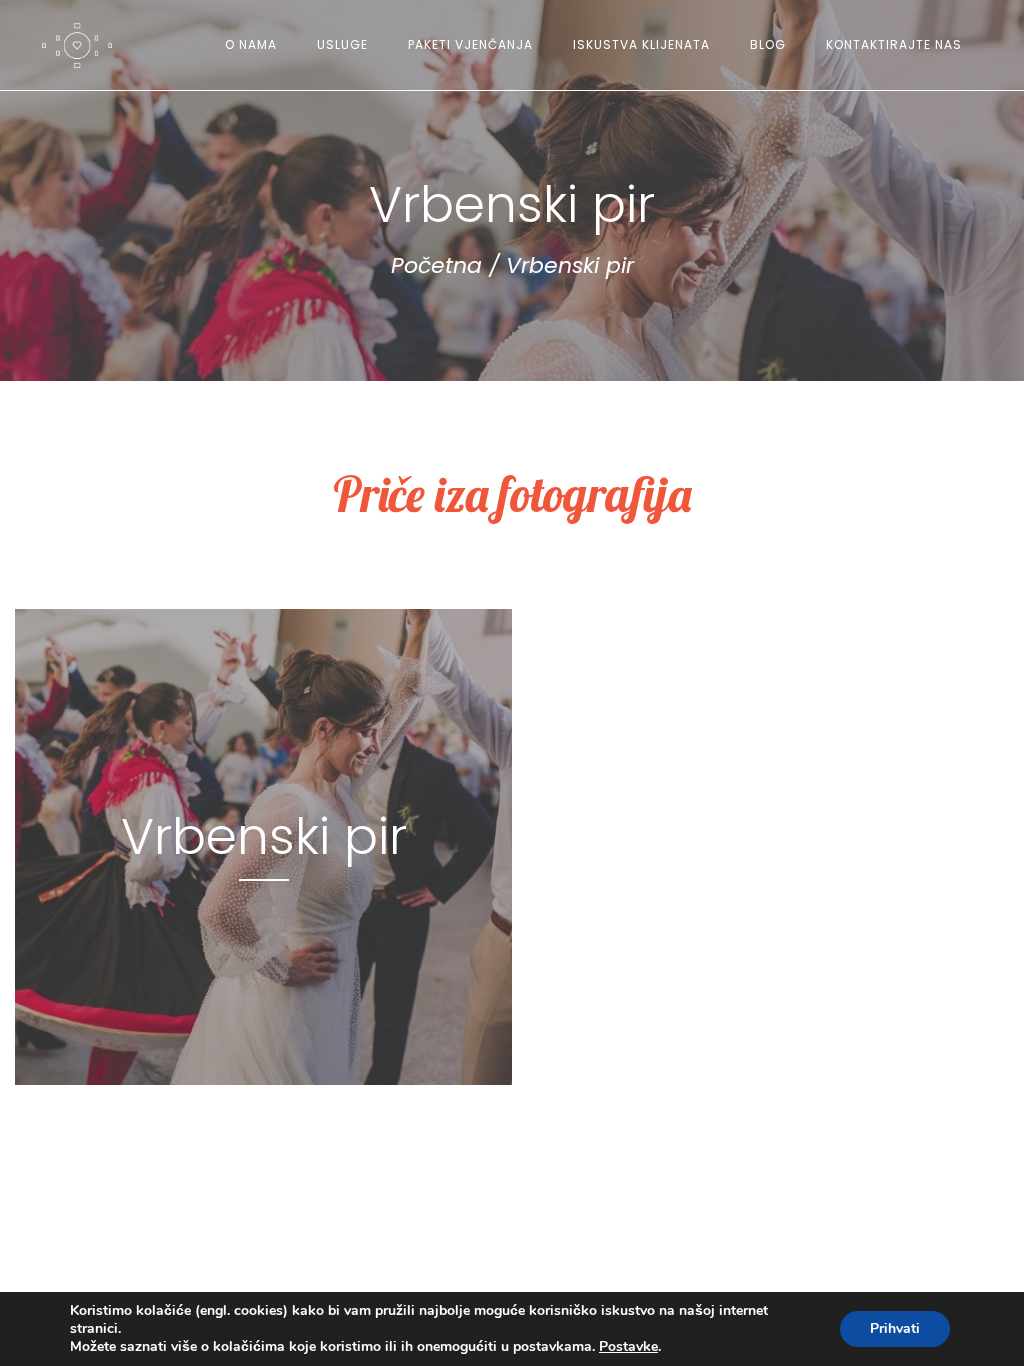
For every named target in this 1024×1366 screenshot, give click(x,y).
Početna (436, 265)
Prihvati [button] (895, 1328)
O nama (251, 44)
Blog (768, 44)
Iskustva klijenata (641, 44)
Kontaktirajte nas (894, 44)
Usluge (342, 44)
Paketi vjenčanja (470, 44)
